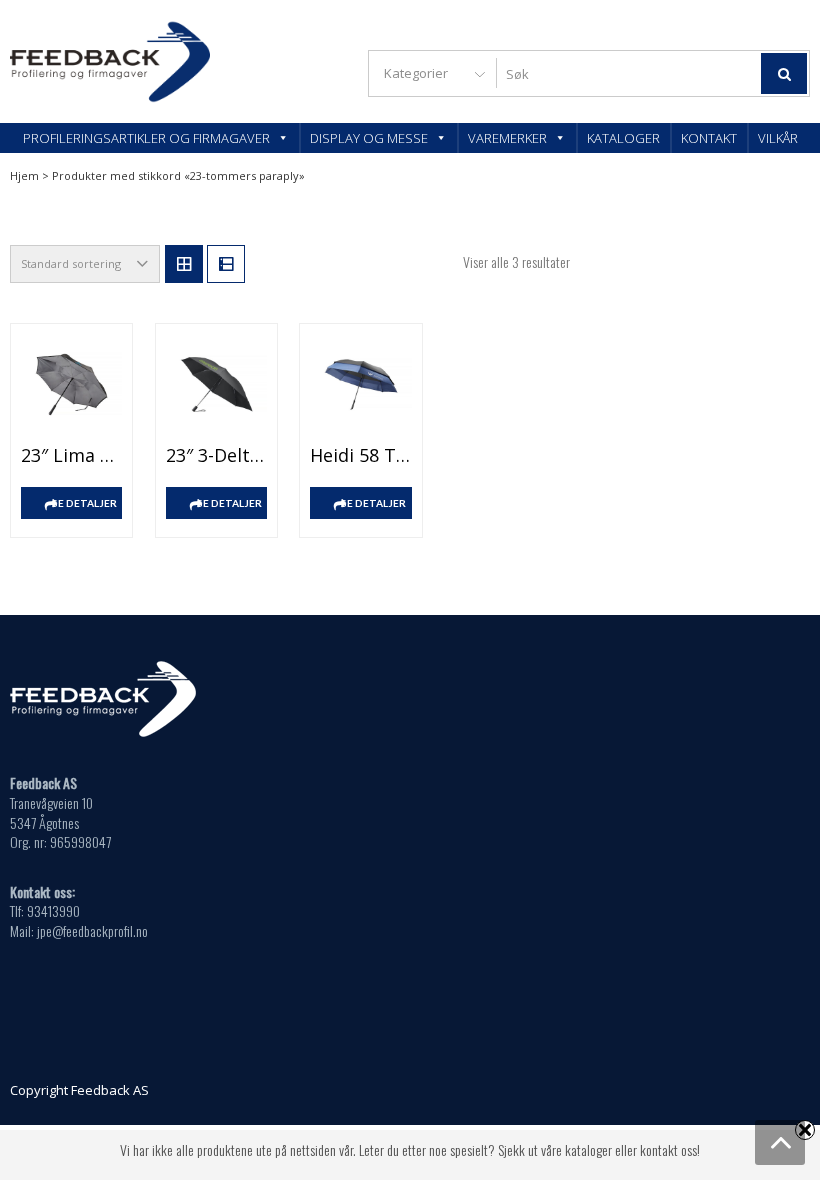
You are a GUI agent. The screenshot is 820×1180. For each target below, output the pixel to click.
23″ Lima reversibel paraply (71, 455)
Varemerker (507, 138)
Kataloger (623, 138)
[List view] (226, 264)
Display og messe (369, 138)
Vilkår (778, 138)
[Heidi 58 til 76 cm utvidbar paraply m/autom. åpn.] (360, 384)
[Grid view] (184, 264)
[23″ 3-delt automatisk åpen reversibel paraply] (216, 384)
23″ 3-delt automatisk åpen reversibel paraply (216, 455)
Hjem (24, 175)
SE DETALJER (84, 503)
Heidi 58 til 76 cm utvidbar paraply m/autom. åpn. (360, 455)
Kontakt (709, 138)
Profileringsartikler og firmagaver (146, 138)
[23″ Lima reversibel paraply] (71, 384)
